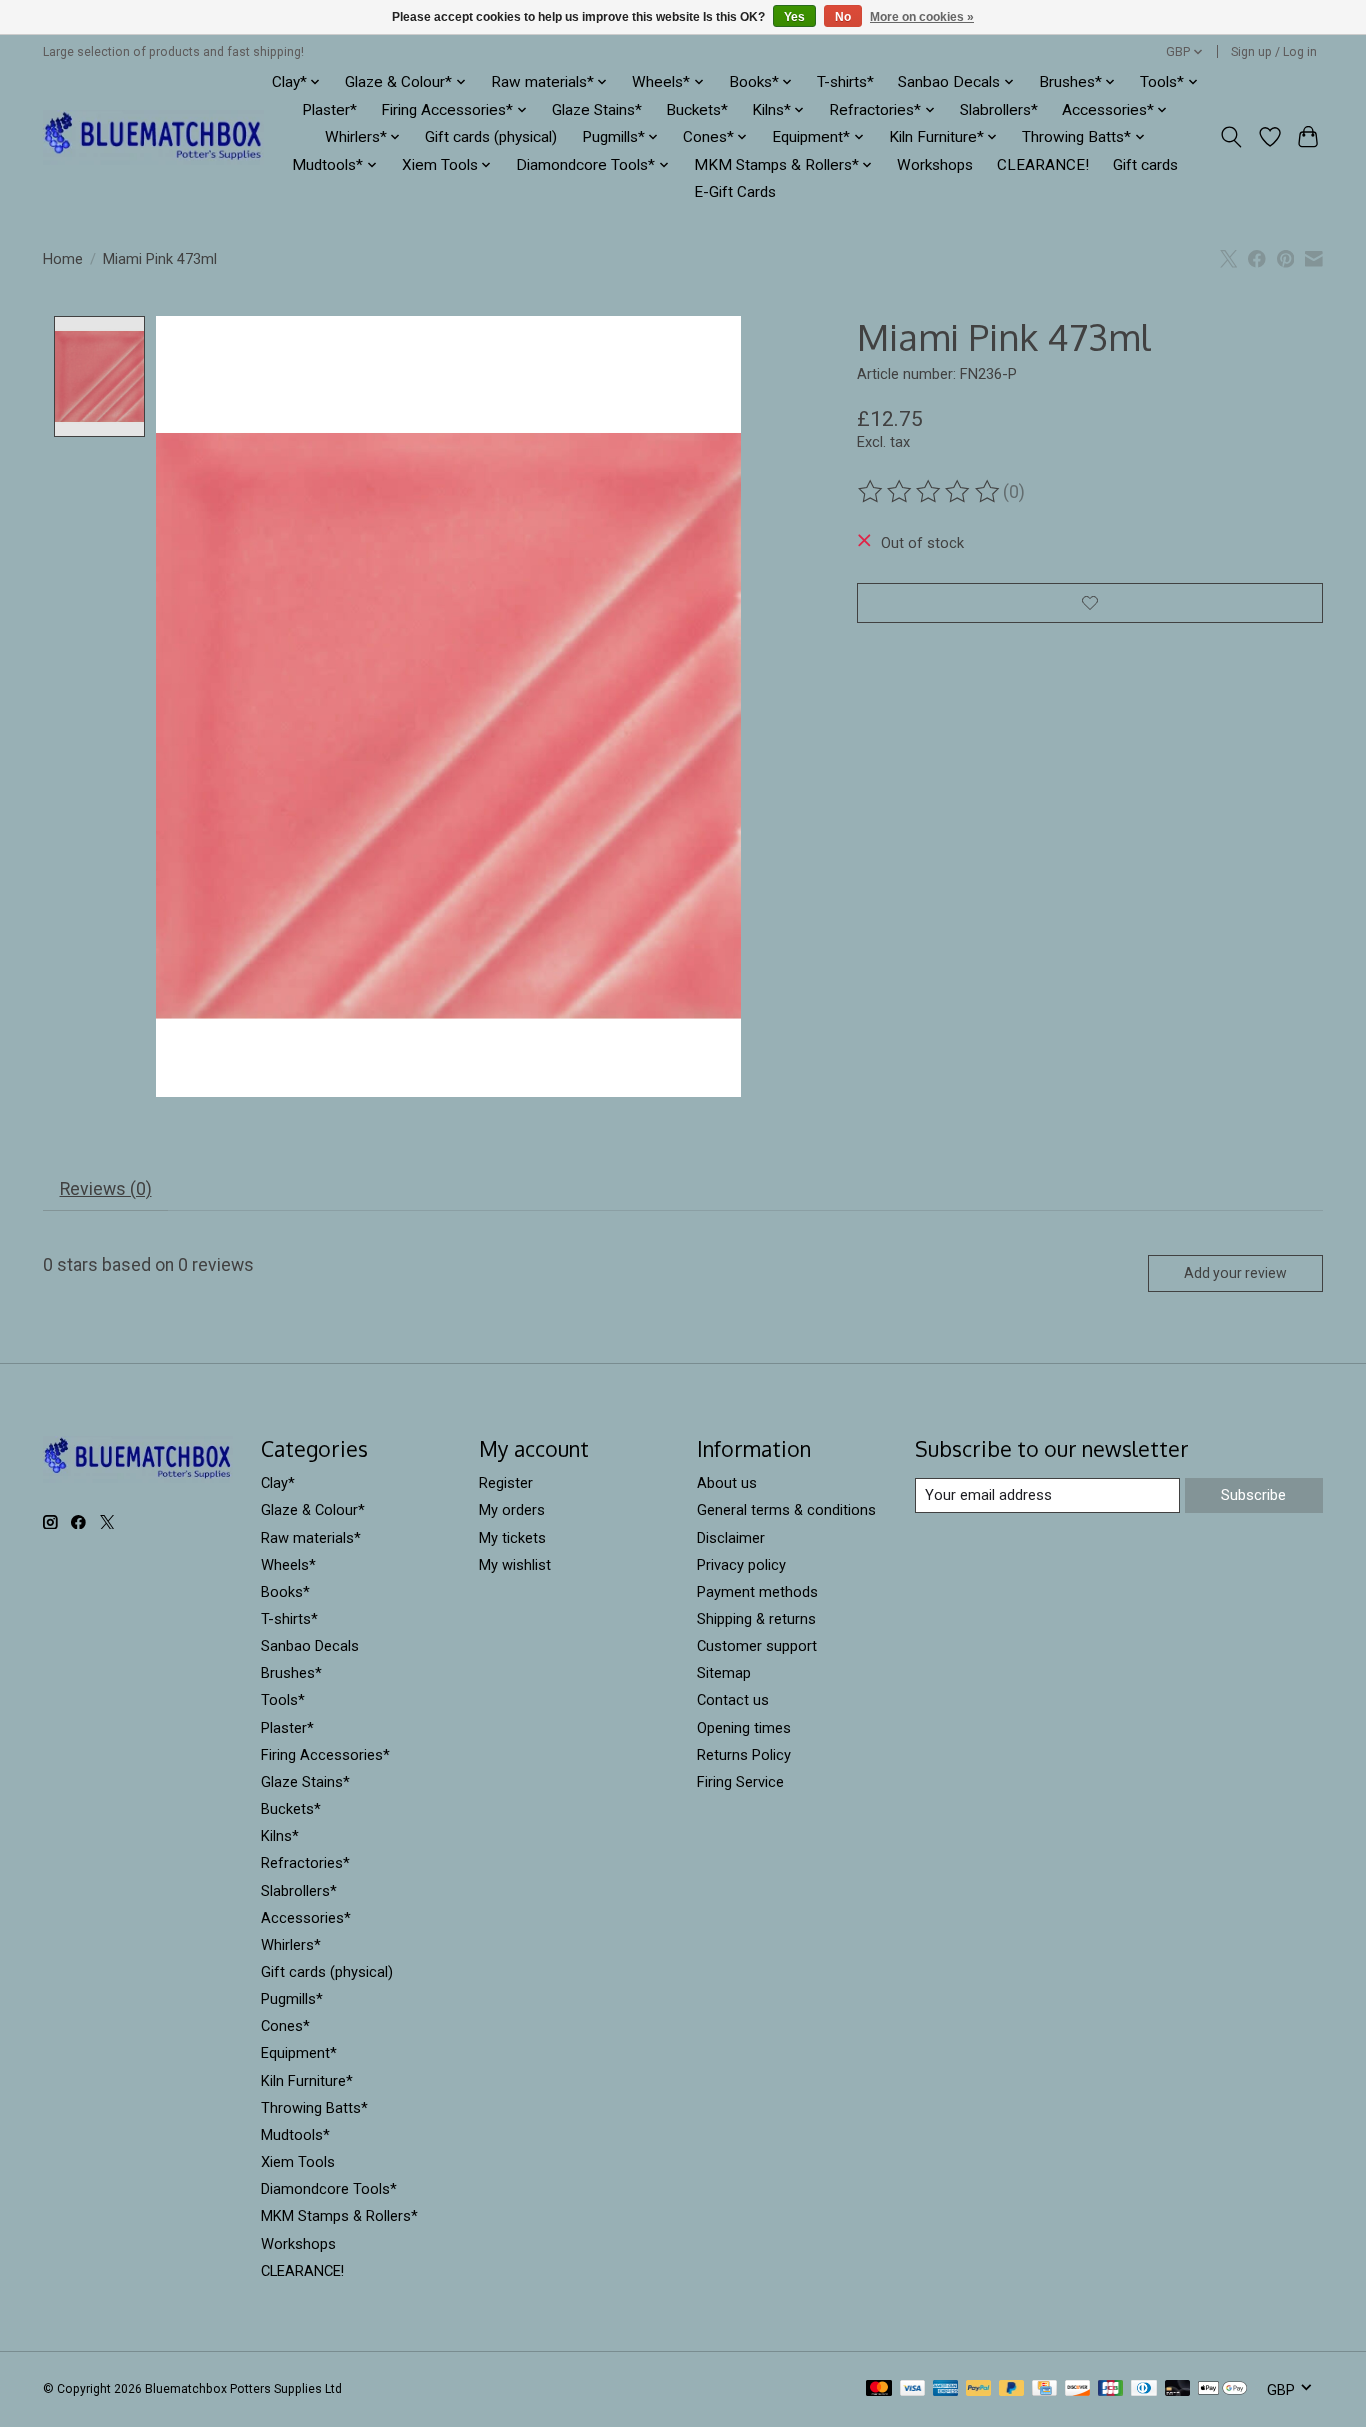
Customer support (757, 1646)
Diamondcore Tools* (329, 2189)
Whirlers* (291, 1945)
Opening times (744, 1728)
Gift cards (1145, 165)
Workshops (935, 165)
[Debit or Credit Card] (1178, 2389)
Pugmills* (292, 1999)
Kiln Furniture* (307, 2081)
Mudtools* (295, 2135)
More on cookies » (922, 17)
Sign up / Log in (1274, 52)
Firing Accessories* (325, 1755)
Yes (794, 17)
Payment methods (757, 1592)
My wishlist (515, 1565)
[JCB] (1111, 2389)
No (843, 17)
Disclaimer (731, 1538)
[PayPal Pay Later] (1012, 2389)
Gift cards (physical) (491, 137)
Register (506, 1483)
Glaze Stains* (597, 110)
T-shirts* (845, 82)
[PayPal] (979, 2389)
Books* (285, 1592)
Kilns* (280, 1836)
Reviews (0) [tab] (106, 1189)
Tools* (283, 1700)
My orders (512, 1510)
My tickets (512, 1538)
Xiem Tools (298, 2162)
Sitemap (724, 1673)
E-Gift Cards (735, 192)
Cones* (285, 2026)
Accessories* (306, 1918)
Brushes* (291, 1673)
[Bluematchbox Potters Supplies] (153, 137)
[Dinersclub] (1144, 2389)
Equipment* (299, 2053)
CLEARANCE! (1043, 165)
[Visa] (913, 2389)
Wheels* (288, 1565)
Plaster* (329, 110)
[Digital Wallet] (1222, 2389)
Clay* (278, 1483)
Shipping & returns (756, 1619)
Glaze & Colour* (313, 1510)
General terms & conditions (786, 1510)
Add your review (1235, 1273)
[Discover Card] (1078, 2389)
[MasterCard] (879, 2389)
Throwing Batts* (314, 2108)
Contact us (733, 1700)
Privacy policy (741, 1565)
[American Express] (946, 2389)
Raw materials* (311, 1538)
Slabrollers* (999, 110)
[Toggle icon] (1231, 137)
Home (63, 259)
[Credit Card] (1044, 2389)
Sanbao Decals (310, 1646)
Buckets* (697, 110)
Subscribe (1253, 1495)
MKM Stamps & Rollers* (339, 2216)
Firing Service (740, 1782)
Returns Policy (744, 1755)
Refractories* (305, 1863)
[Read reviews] (930, 492)
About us (727, 1483)
